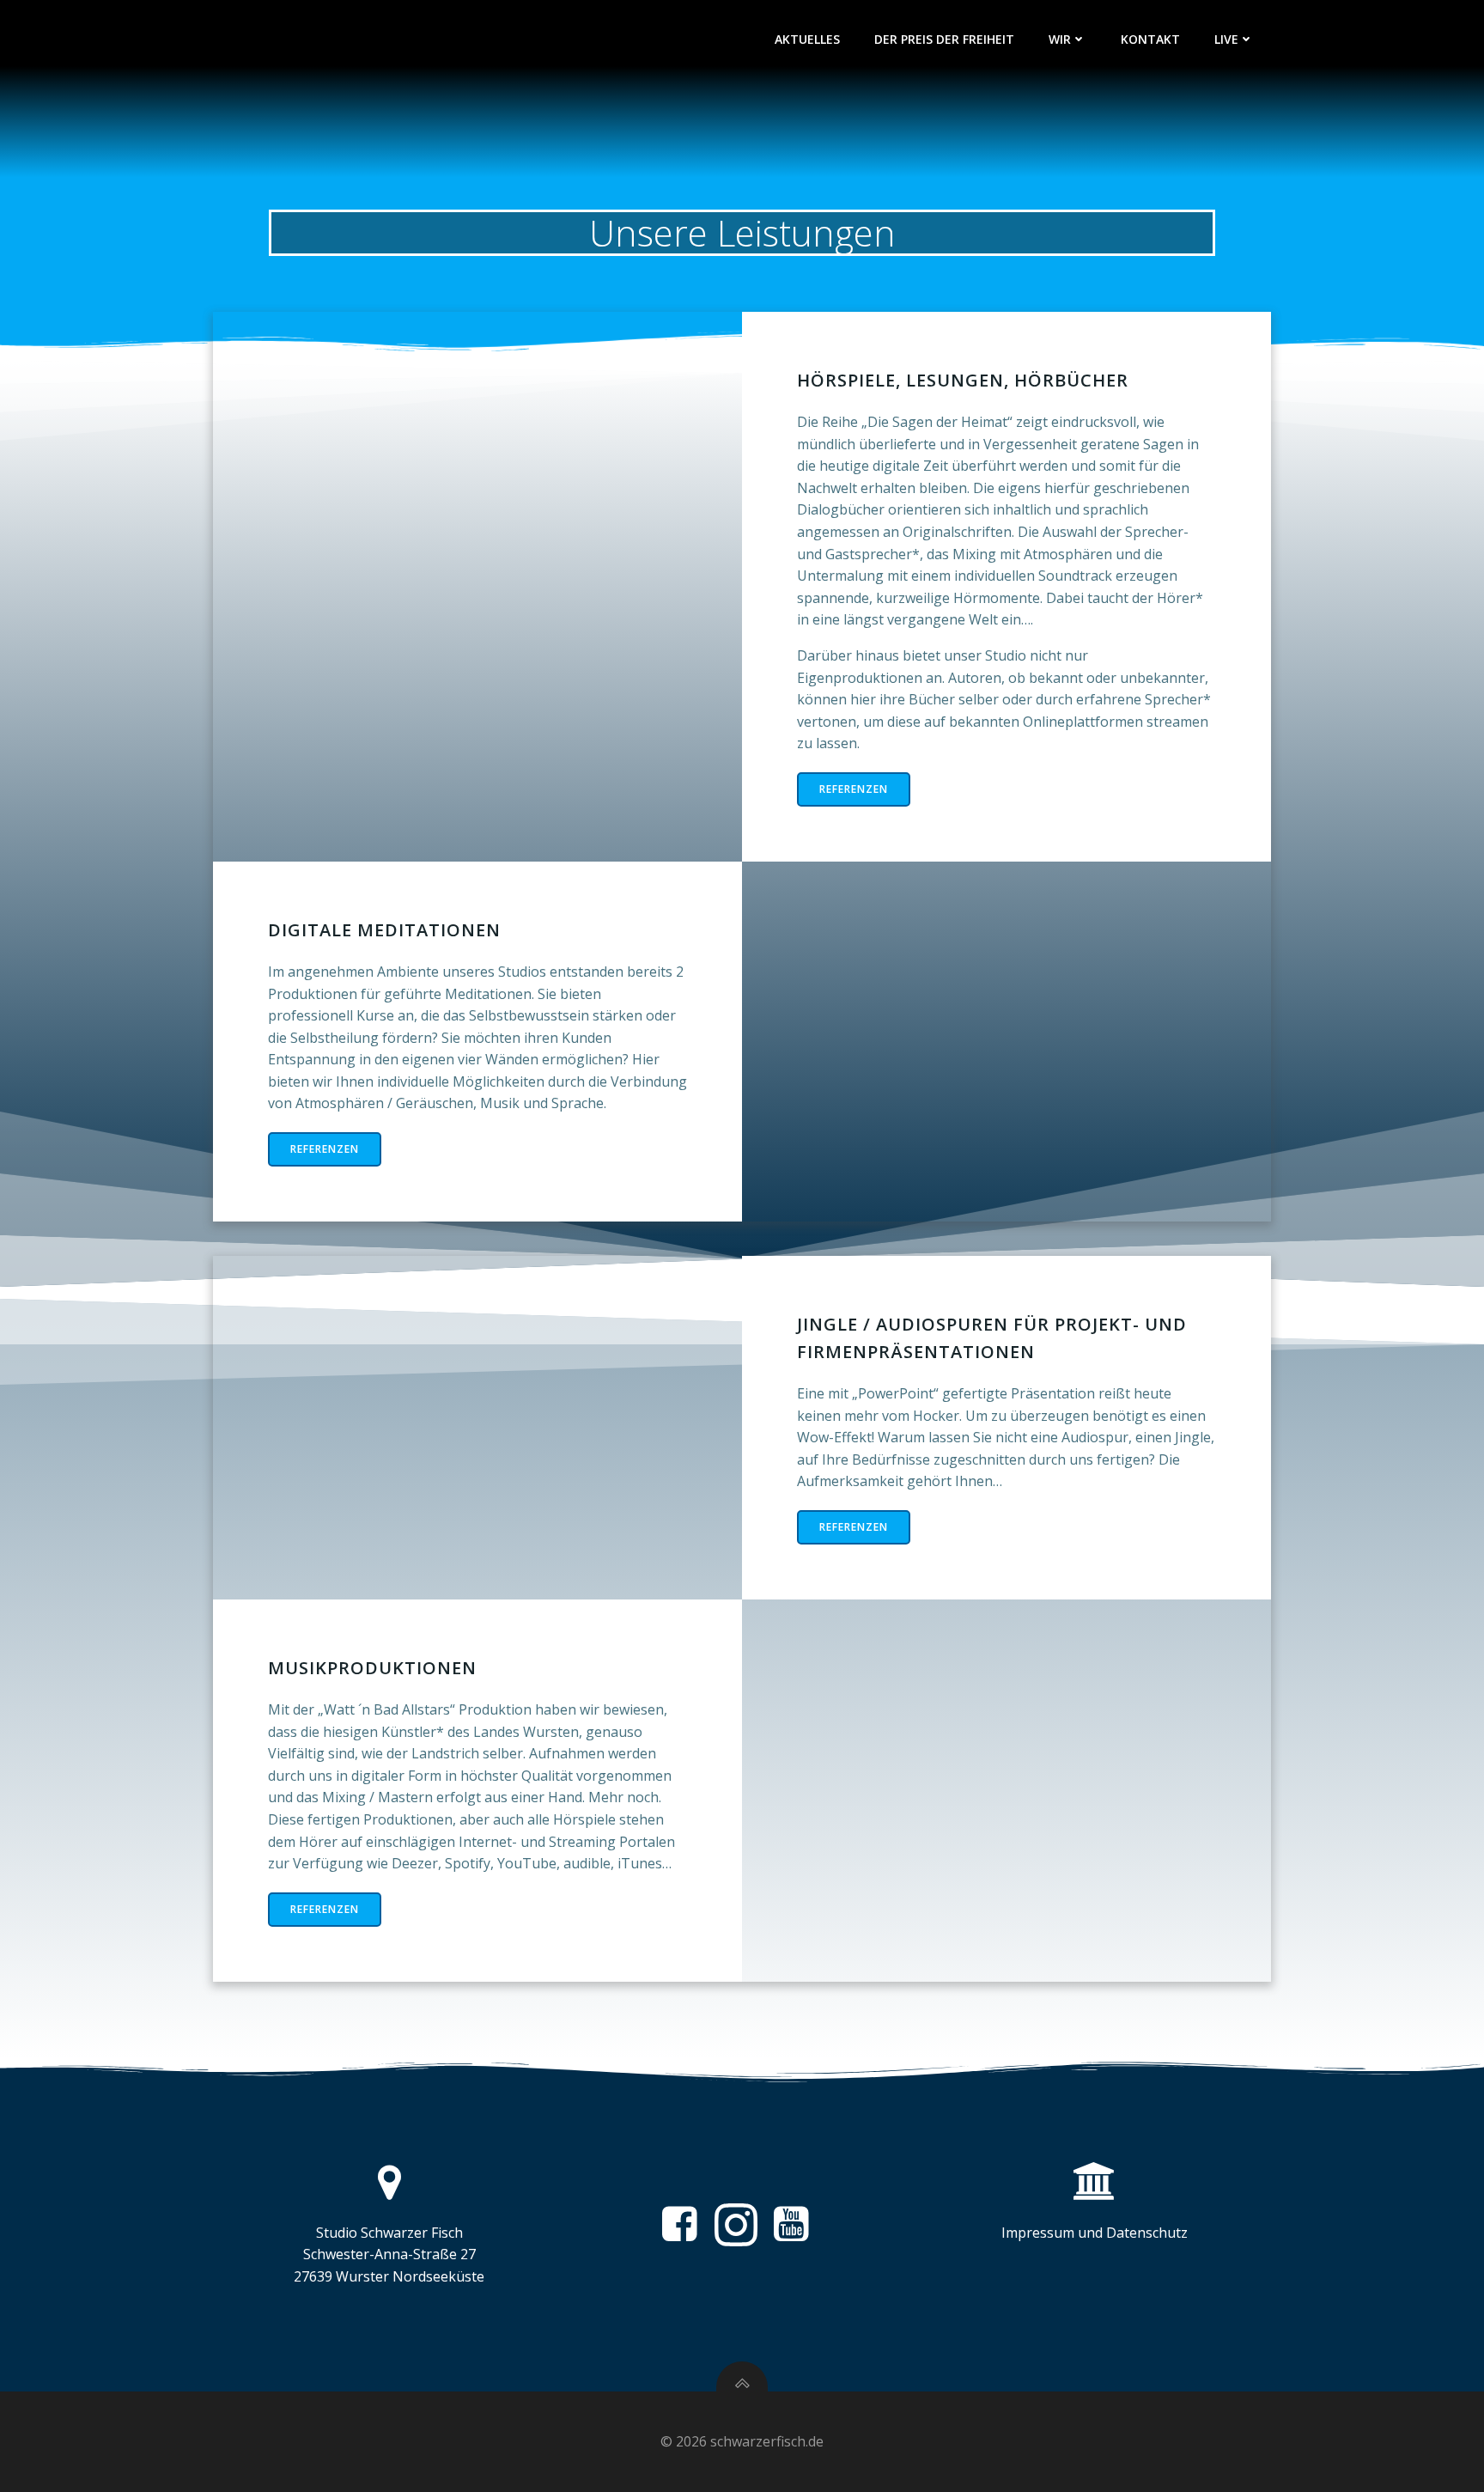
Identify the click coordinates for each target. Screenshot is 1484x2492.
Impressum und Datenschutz (1095, 2233)
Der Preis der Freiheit (944, 39)
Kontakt (1150, 39)
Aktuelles (807, 39)
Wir (1060, 39)
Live (1226, 39)
